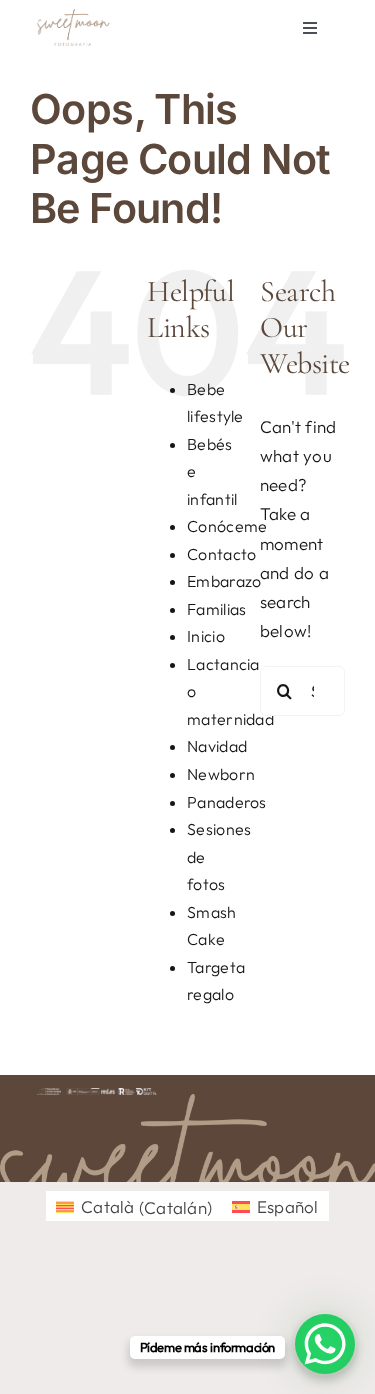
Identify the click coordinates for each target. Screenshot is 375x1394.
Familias (216, 609)
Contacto (221, 554)
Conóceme (227, 526)
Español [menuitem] (288, 1206)
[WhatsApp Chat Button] (325, 1344)
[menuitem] (134, 1206)
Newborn (221, 774)
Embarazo (224, 581)
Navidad (217, 746)
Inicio (206, 636)
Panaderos (226, 802)
